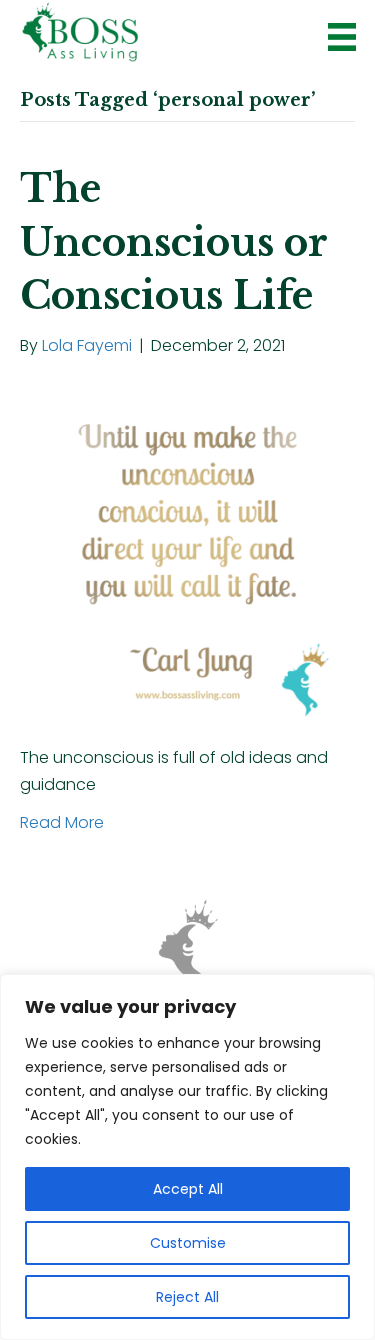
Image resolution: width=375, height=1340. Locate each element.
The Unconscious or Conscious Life (173, 241)
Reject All (187, 1297)
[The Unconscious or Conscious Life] (187, 550)
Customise (188, 1243)
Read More (62, 822)
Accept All (188, 1189)
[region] (187, 1157)
